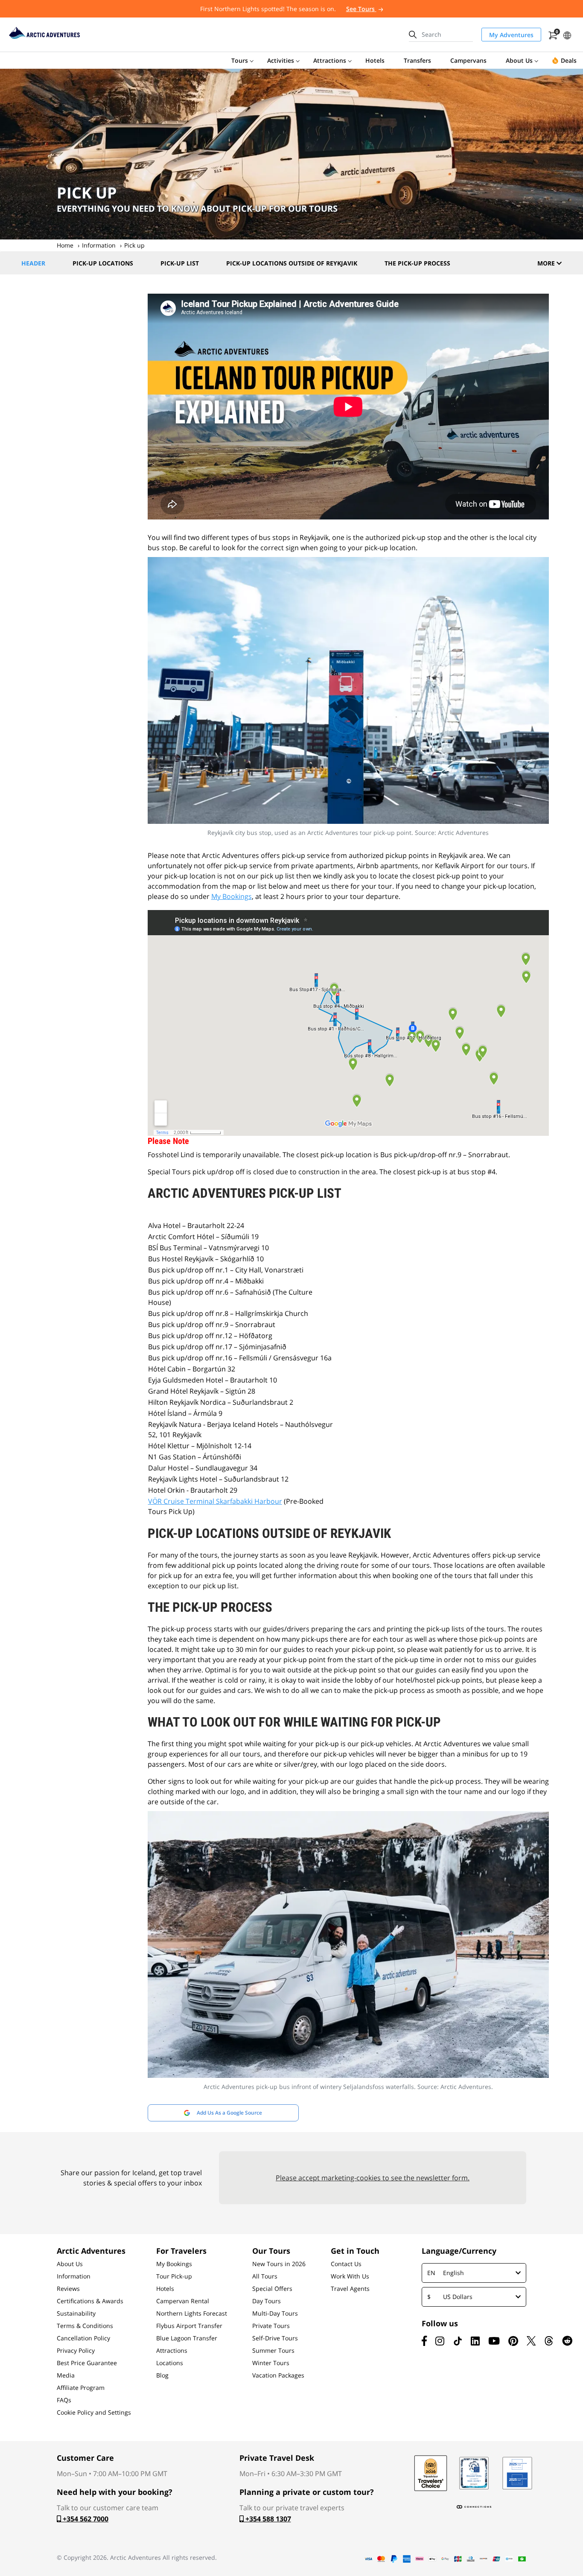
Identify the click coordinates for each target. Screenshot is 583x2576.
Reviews (68, 2289)
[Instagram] (440, 2341)
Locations (170, 2363)
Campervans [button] (468, 60)
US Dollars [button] (450, 2297)
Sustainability (76, 2313)
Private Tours (271, 2326)
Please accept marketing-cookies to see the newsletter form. (373, 2178)
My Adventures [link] (511, 35)
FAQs (64, 2400)
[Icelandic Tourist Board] (517, 2473)
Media (66, 2375)
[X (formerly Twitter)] (531, 2341)
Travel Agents (350, 2289)
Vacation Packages (278, 2375)
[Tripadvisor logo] (431, 2473)
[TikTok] (458, 2341)
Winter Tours (271, 2363)
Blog (162, 2375)
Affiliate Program (81, 2388)
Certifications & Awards (90, 2301)
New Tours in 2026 (279, 2264)
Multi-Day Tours (275, 2313)
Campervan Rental (183, 2301)
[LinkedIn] (475, 2341)
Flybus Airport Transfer (189, 2326)
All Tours (265, 2276)
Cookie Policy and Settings (94, 2413)
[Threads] (549, 2341)
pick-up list (180, 263)
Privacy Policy (76, 2351)
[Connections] (474, 2507)
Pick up (134, 245)
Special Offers (272, 2289)
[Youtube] (494, 2341)
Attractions (172, 2351)
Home (65, 245)
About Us (70, 2264)
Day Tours (267, 2301)
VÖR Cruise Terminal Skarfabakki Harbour (215, 1501)
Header (33, 263)
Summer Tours (273, 2351)
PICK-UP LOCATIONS (103, 263)
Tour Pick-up (174, 2276)
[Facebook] (424, 2341)
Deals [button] (569, 60)
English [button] (446, 2273)
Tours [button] (240, 60)
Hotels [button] (375, 60)
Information (99, 245)
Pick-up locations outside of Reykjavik (292, 263)
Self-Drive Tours (275, 2338)
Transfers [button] (417, 60)
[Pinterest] (513, 2341)
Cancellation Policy (83, 2338)
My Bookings (232, 896)
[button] (567, 34)
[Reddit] (567, 2341)
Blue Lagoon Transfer (187, 2338)
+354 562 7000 (85, 2519)
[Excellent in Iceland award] (474, 2473)
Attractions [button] (330, 60)
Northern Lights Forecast (192, 2313)
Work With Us (350, 2276)
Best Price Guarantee (87, 2363)
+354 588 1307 (267, 2519)
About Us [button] (519, 60)
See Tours (361, 9)
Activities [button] (281, 60)
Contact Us (346, 2264)
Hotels (165, 2289)
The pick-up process (417, 263)
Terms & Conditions (85, 2326)
